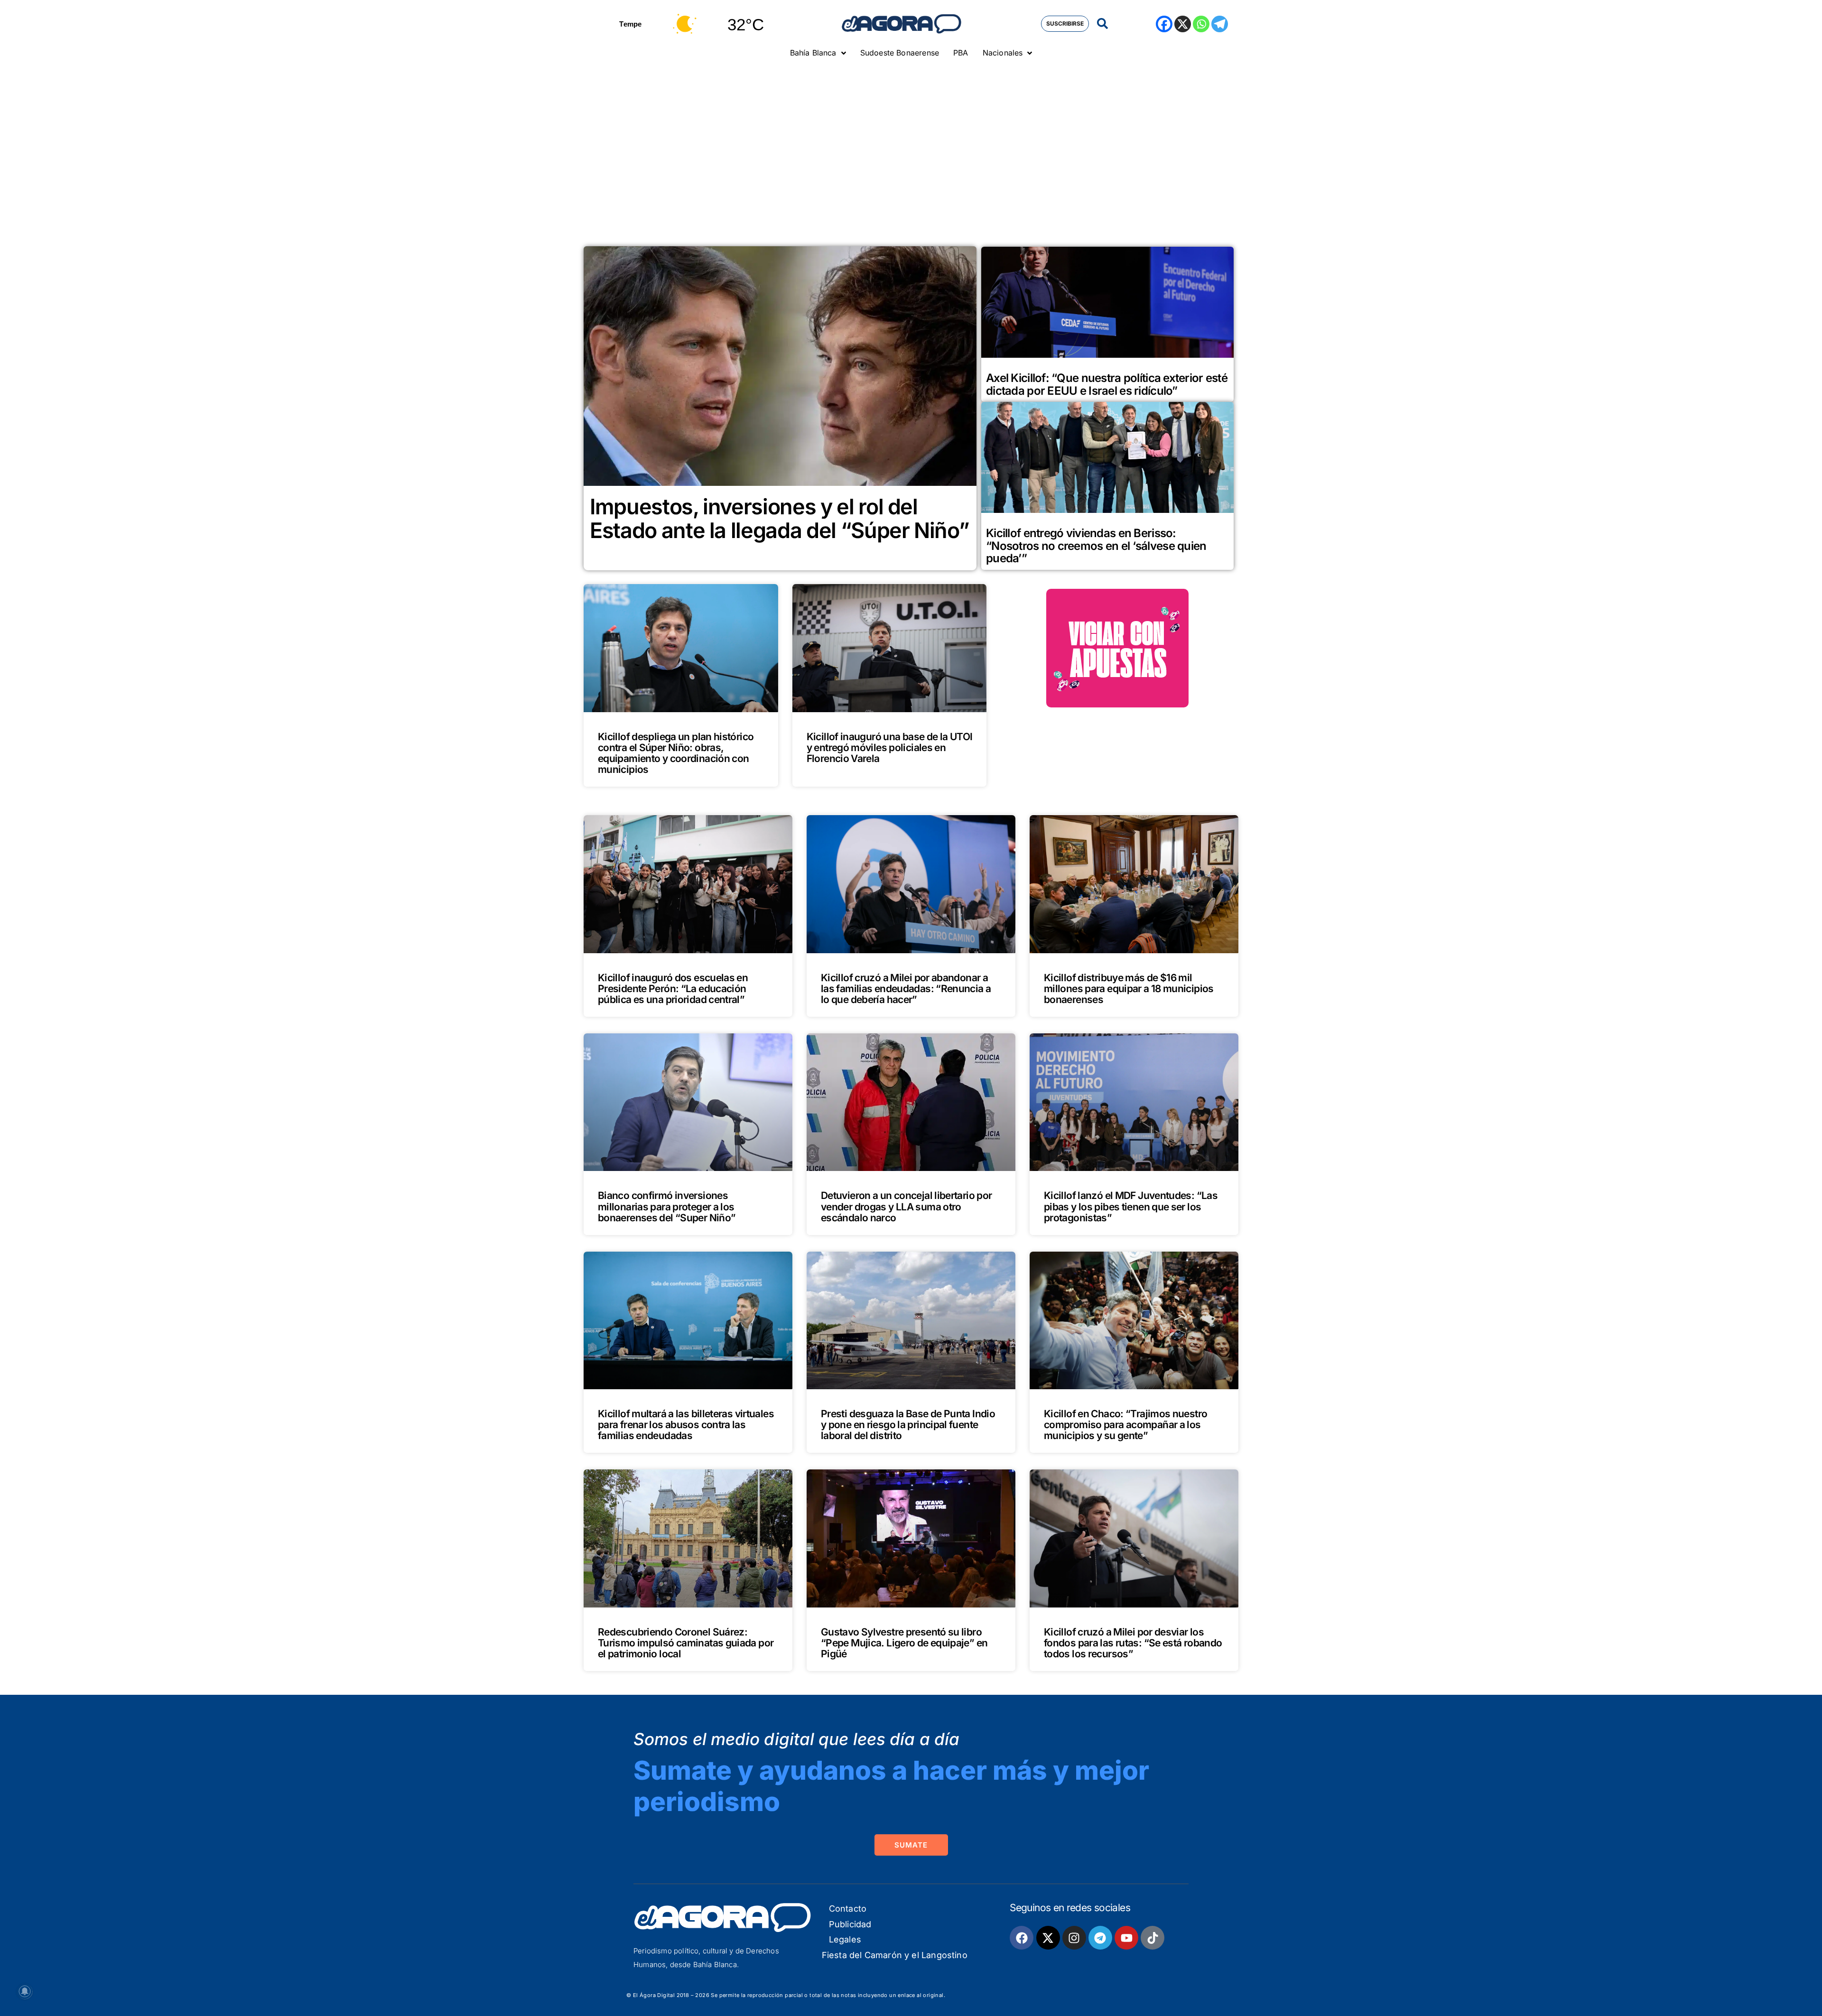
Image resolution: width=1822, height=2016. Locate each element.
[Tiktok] (1153, 1938)
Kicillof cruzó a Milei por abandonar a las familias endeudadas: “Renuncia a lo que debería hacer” (906, 989)
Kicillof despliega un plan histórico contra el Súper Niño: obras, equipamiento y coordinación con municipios (676, 753)
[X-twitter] (1048, 1938)
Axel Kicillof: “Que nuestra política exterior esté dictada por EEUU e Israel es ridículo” (1107, 384)
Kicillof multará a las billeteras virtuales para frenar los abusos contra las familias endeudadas (686, 1425)
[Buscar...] (1102, 24)
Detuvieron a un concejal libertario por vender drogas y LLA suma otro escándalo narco (906, 1206)
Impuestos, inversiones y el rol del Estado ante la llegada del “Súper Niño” (779, 518)
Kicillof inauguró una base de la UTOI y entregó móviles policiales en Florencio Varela (890, 748)
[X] (1183, 24)
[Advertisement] (911, 135)
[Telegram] (1220, 24)
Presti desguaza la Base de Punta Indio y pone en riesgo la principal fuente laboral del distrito (908, 1425)
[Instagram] (1074, 1938)
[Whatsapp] (1201, 24)
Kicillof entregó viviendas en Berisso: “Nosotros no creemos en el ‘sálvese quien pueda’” (1096, 546)
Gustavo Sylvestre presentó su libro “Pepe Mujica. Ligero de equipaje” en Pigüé (904, 1643)
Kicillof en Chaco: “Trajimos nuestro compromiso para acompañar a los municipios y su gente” (1125, 1425)
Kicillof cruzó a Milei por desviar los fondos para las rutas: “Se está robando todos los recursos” (1133, 1643)
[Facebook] (1164, 24)
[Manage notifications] (25, 1991)
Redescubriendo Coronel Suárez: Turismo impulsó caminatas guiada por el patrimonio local (686, 1643)
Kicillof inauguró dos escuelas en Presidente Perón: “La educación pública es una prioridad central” (673, 989)
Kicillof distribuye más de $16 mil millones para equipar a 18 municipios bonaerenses (1129, 989)
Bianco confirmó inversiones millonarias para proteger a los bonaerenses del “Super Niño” (667, 1206)
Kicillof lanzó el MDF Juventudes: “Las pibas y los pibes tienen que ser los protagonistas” (1131, 1206)
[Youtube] (1126, 1938)
